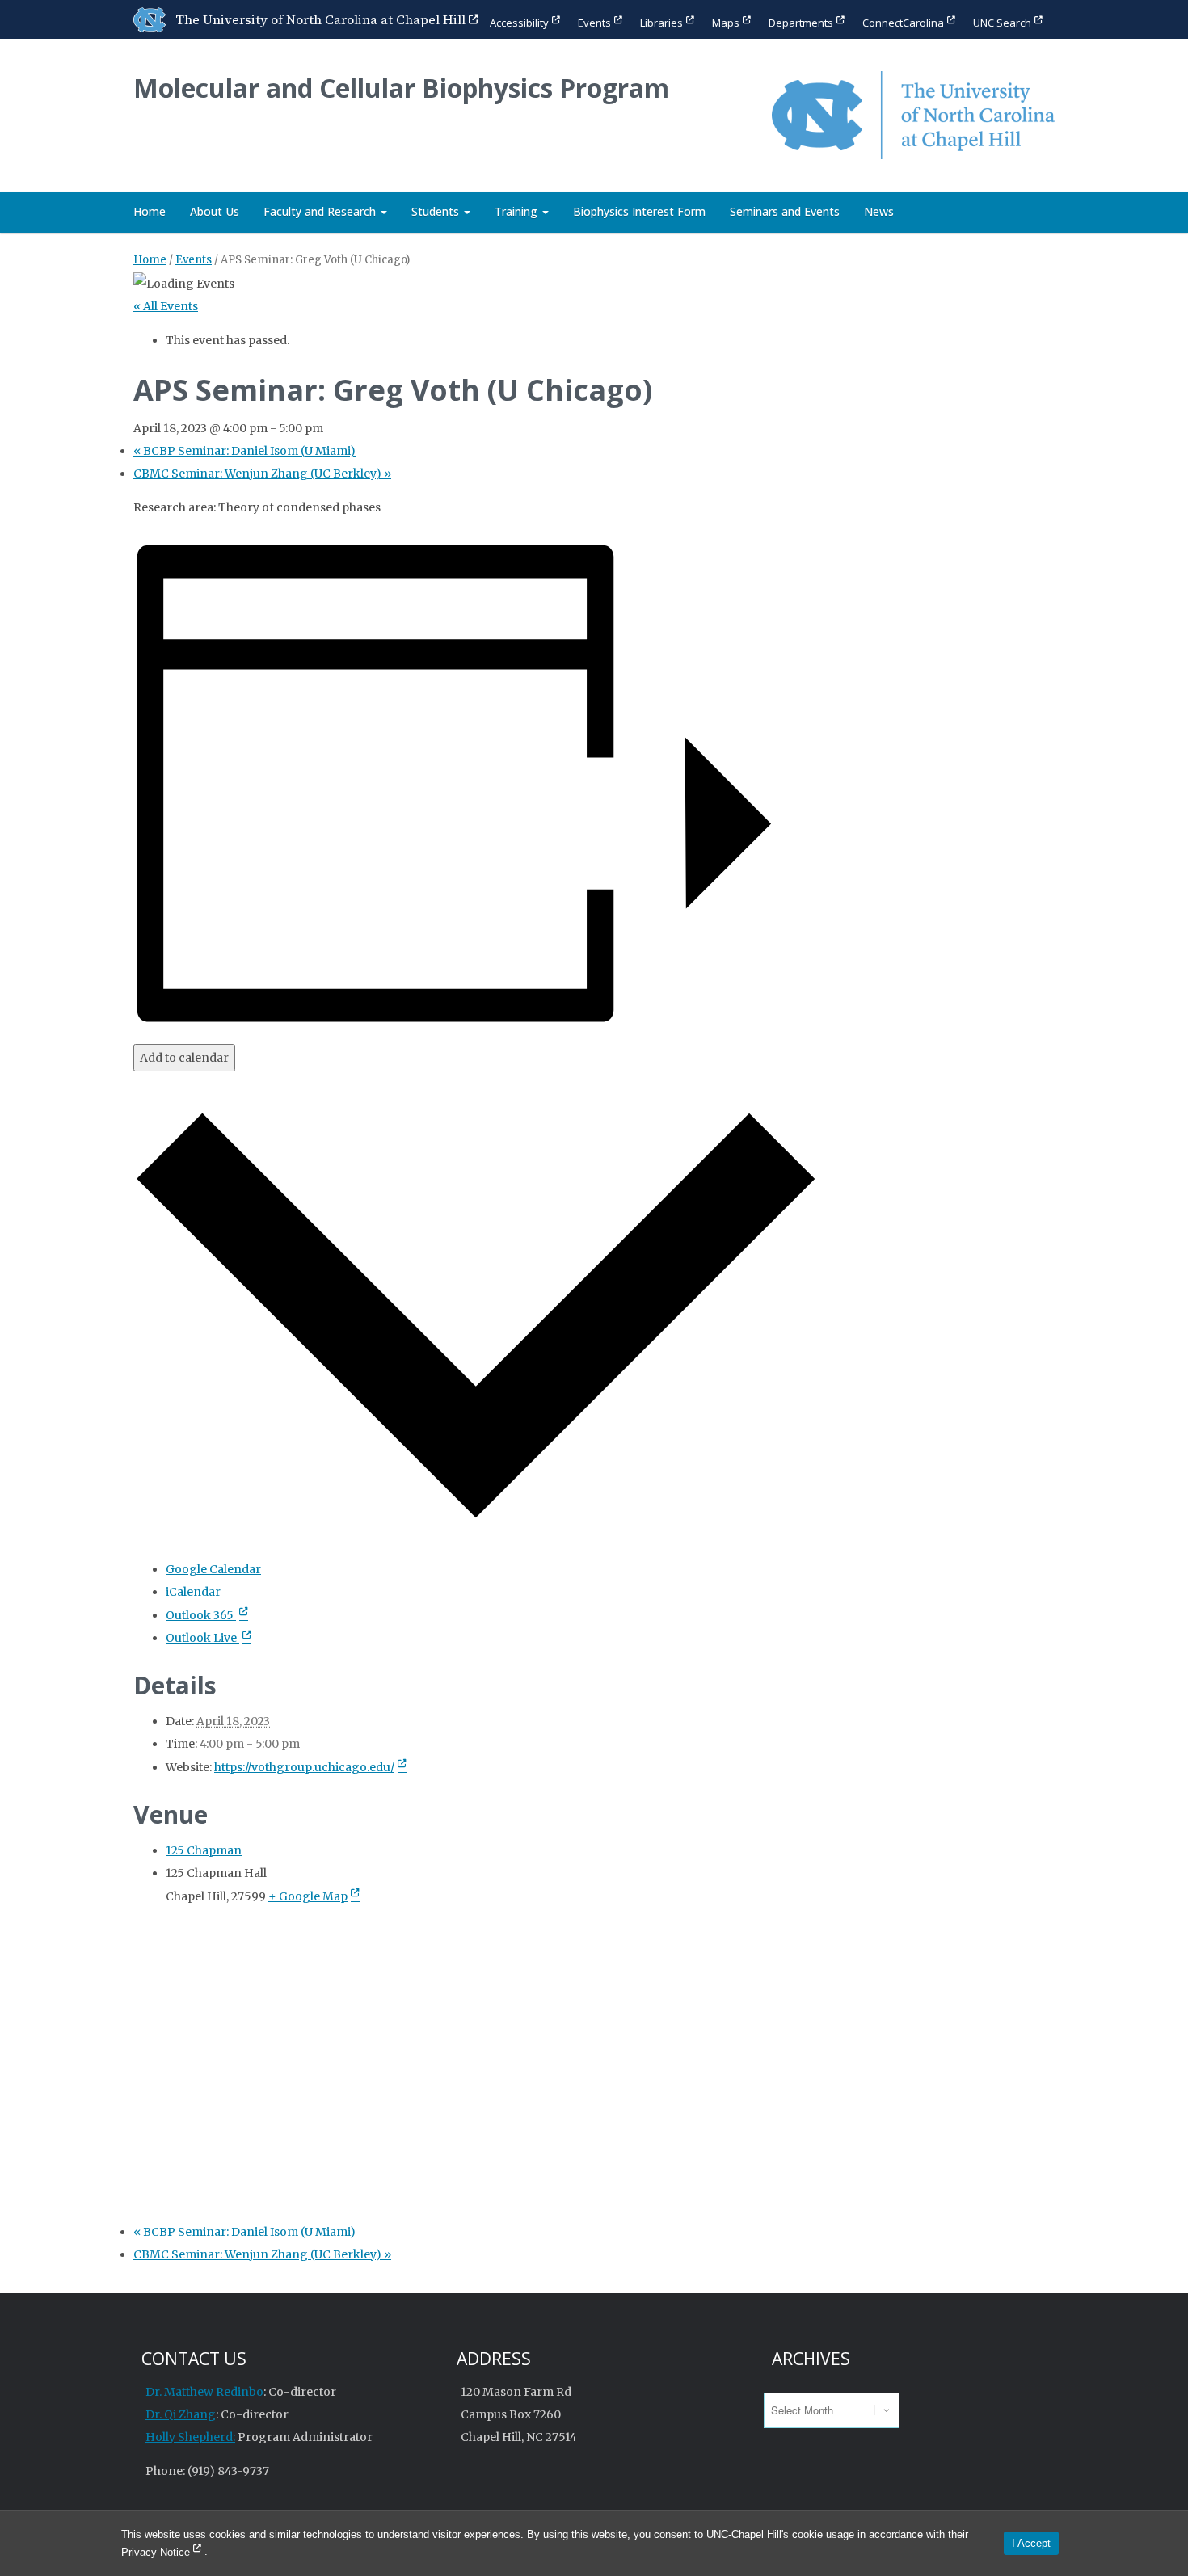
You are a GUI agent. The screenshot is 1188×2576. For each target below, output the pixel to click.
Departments (801, 23)
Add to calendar (184, 1058)
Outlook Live (202, 1638)
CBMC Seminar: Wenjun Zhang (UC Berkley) (262, 474)
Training (518, 211)
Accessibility (519, 23)
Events (594, 23)
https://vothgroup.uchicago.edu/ (304, 1767)
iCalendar (193, 1592)
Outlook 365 (201, 1615)
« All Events (166, 306)
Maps (726, 23)
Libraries (661, 23)
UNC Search (1002, 23)
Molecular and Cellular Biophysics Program (401, 88)
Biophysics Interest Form (639, 211)
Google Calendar (213, 1569)
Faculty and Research (321, 211)
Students (437, 211)
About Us (215, 211)
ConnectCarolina (903, 23)
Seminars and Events (785, 211)
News (879, 211)
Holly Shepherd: (190, 2437)
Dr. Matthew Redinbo (204, 2392)
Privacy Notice (156, 2552)
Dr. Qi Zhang (181, 2414)
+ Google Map (308, 1896)
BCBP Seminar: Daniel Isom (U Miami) (244, 451)
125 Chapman (204, 1850)
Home (150, 211)
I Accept (1031, 2543)
